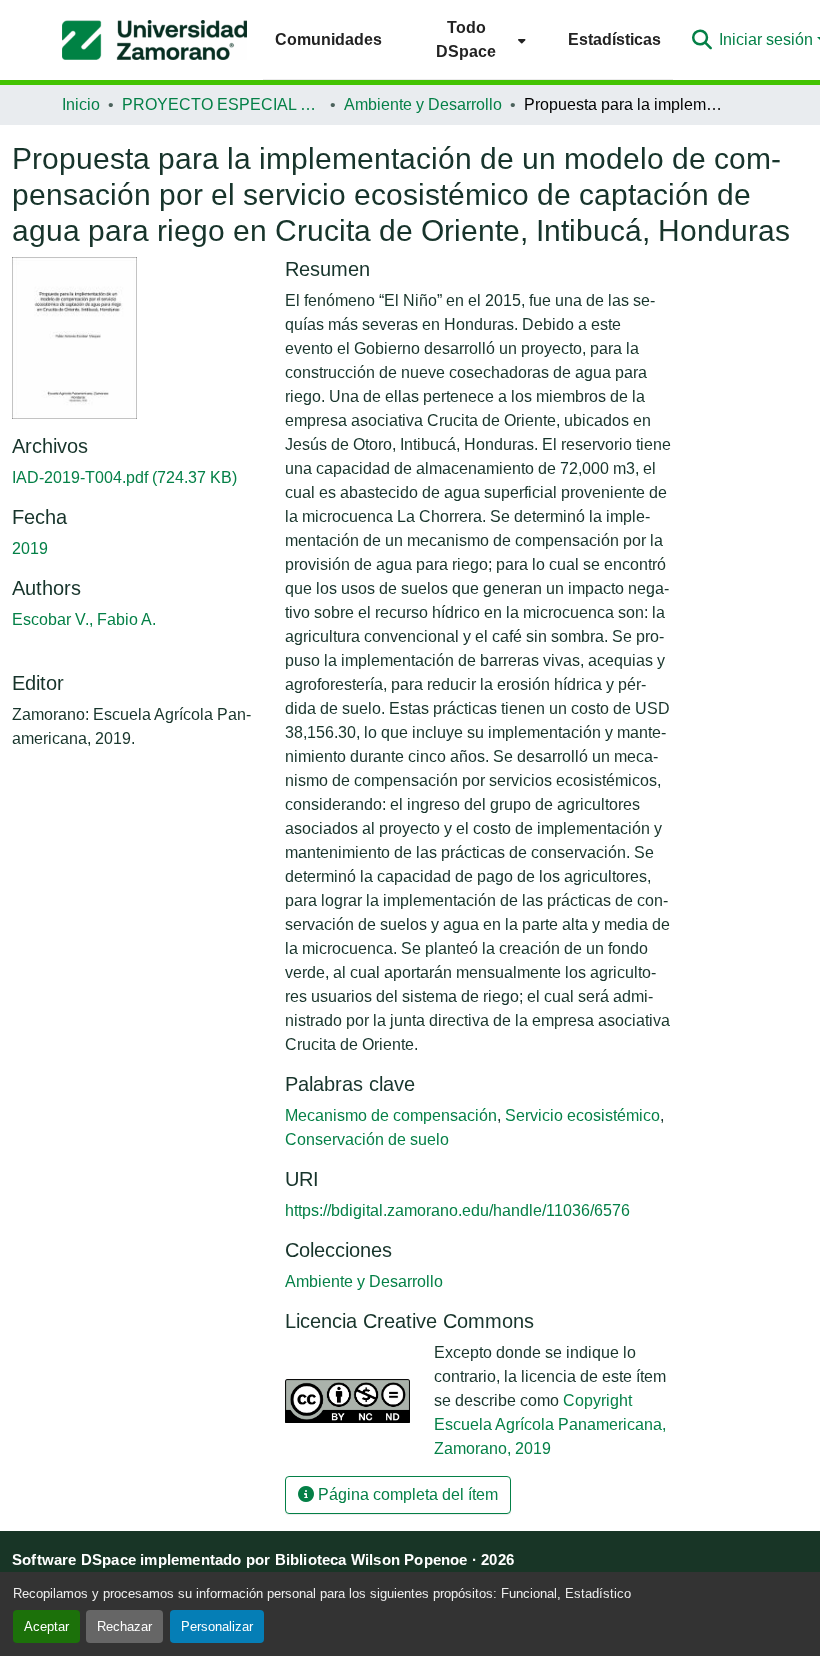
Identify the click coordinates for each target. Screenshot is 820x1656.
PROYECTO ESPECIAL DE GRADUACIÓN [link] (222, 104)
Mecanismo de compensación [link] (391, 1115)
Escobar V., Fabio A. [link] (84, 619)
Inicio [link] (81, 104)
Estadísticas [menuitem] (614, 39)
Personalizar (217, 1626)
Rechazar (124, 1626)
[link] (136, 478)
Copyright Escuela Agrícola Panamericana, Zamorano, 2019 (550, 1424)
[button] (154, 40)
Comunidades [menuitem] (328, 39)
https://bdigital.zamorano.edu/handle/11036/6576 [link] (457, 1210)
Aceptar (46, 1626)
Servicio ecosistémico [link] (582, 1115)
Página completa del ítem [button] (406, 1494)
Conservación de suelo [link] (367, 1139)
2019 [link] (30, 548)
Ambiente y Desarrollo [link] (423, 104)
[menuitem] (475, 39)
